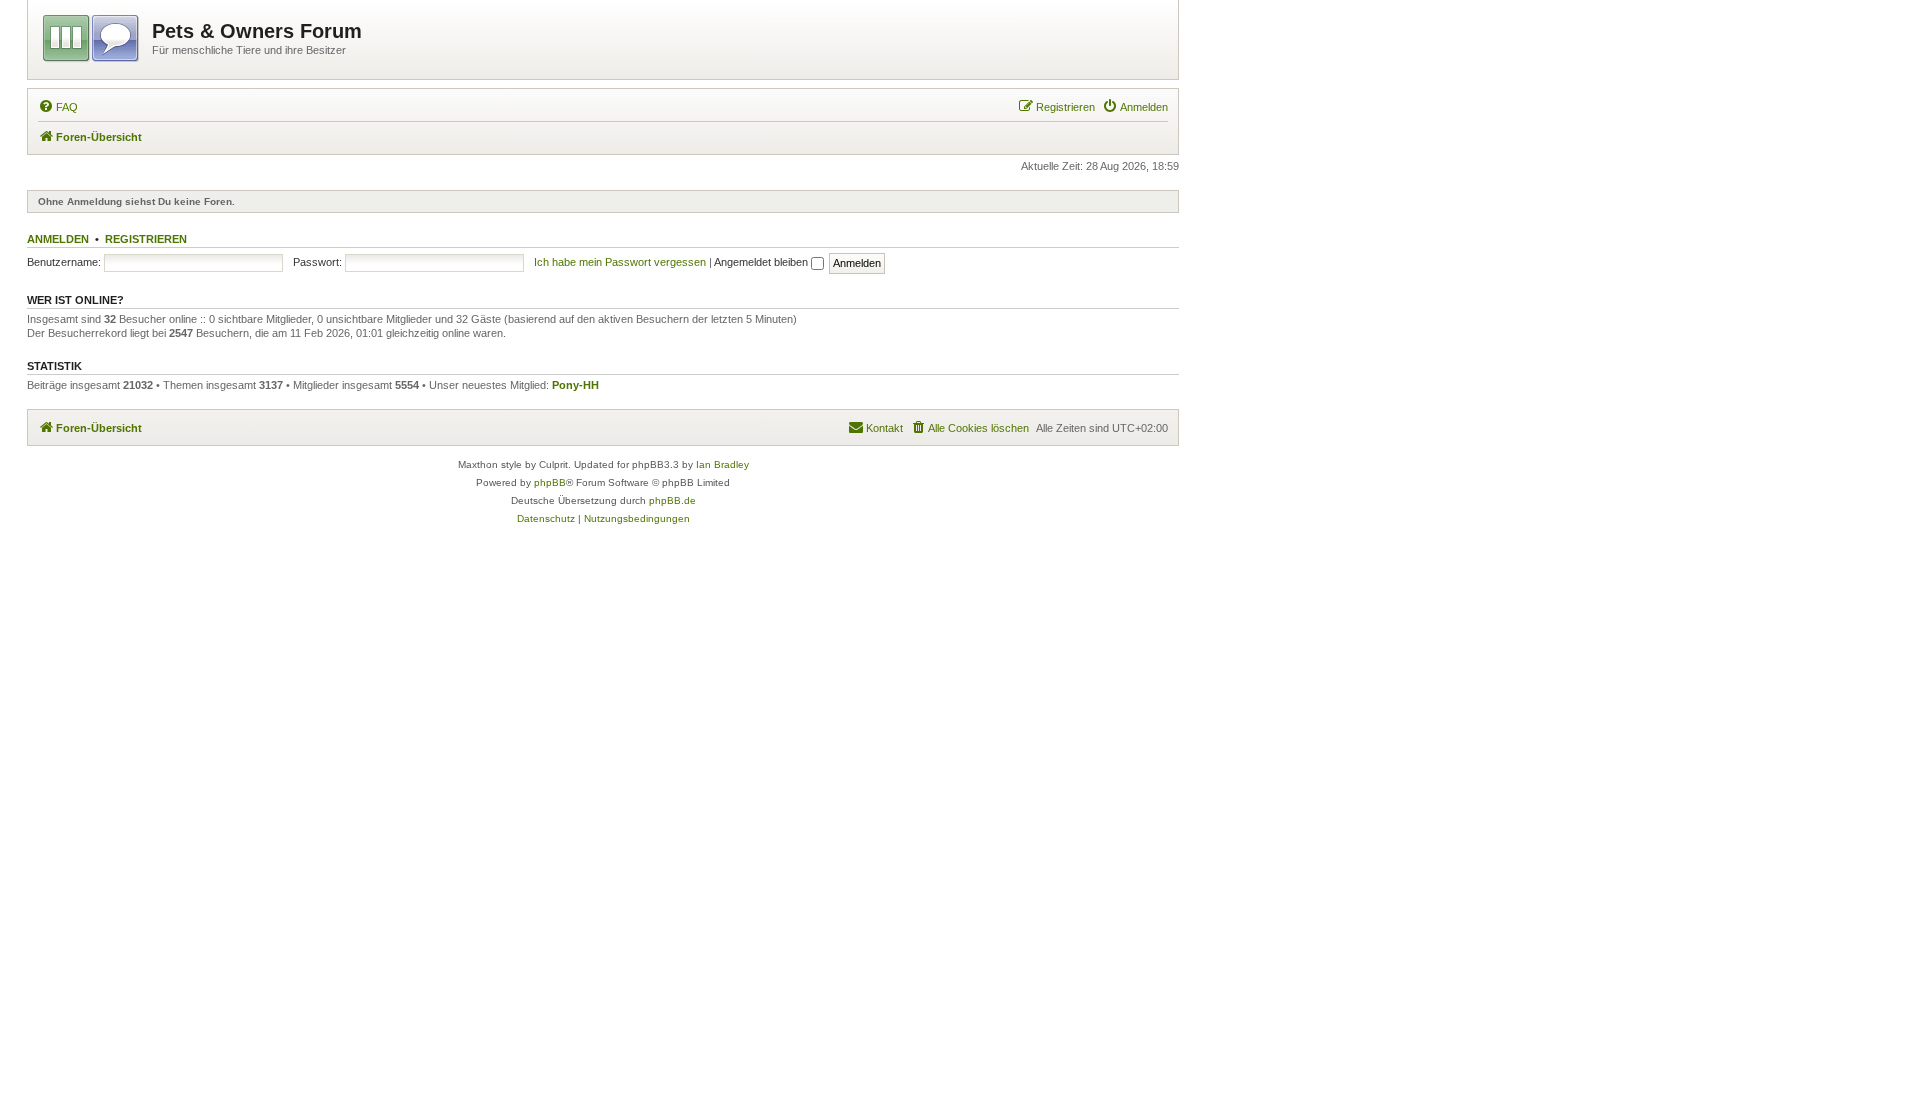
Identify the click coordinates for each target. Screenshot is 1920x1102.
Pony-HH (575, 385)
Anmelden (58, 239)
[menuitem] (58, 107)
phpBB (550, 482)
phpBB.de (672, 500)
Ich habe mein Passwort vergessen (620, 262)
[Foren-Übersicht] (92, 35)
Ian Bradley (722, 464)
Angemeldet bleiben (762, 262)
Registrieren (146, 239)
